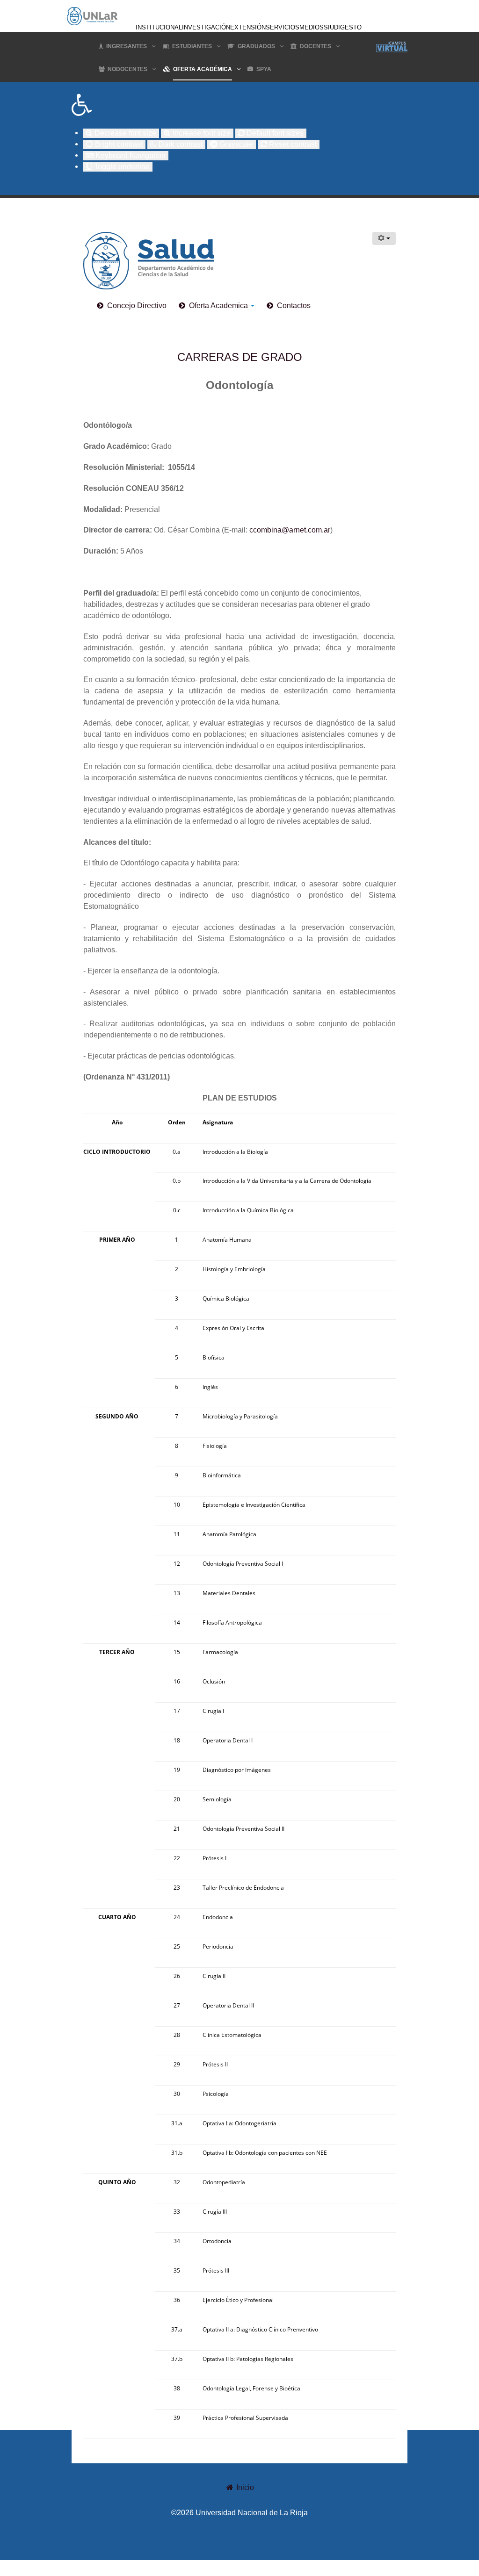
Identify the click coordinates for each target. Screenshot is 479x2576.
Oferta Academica (219, 306)
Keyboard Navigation (130, 155)
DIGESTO (348, 27)
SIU (329, 27)
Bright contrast (118, 144)
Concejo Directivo (137, 306)
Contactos (294, 306)
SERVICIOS (283, 27)
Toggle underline (121, 167)
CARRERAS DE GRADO (240, 357)
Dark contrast (180, 144)
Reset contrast (292, 144)
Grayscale (235, 144)
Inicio (244, 2487)
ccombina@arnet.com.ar (290, 530)
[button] (239, 105)
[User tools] (384, 238)
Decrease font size (124, 133)
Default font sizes (274, 133)
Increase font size (201, 133)
